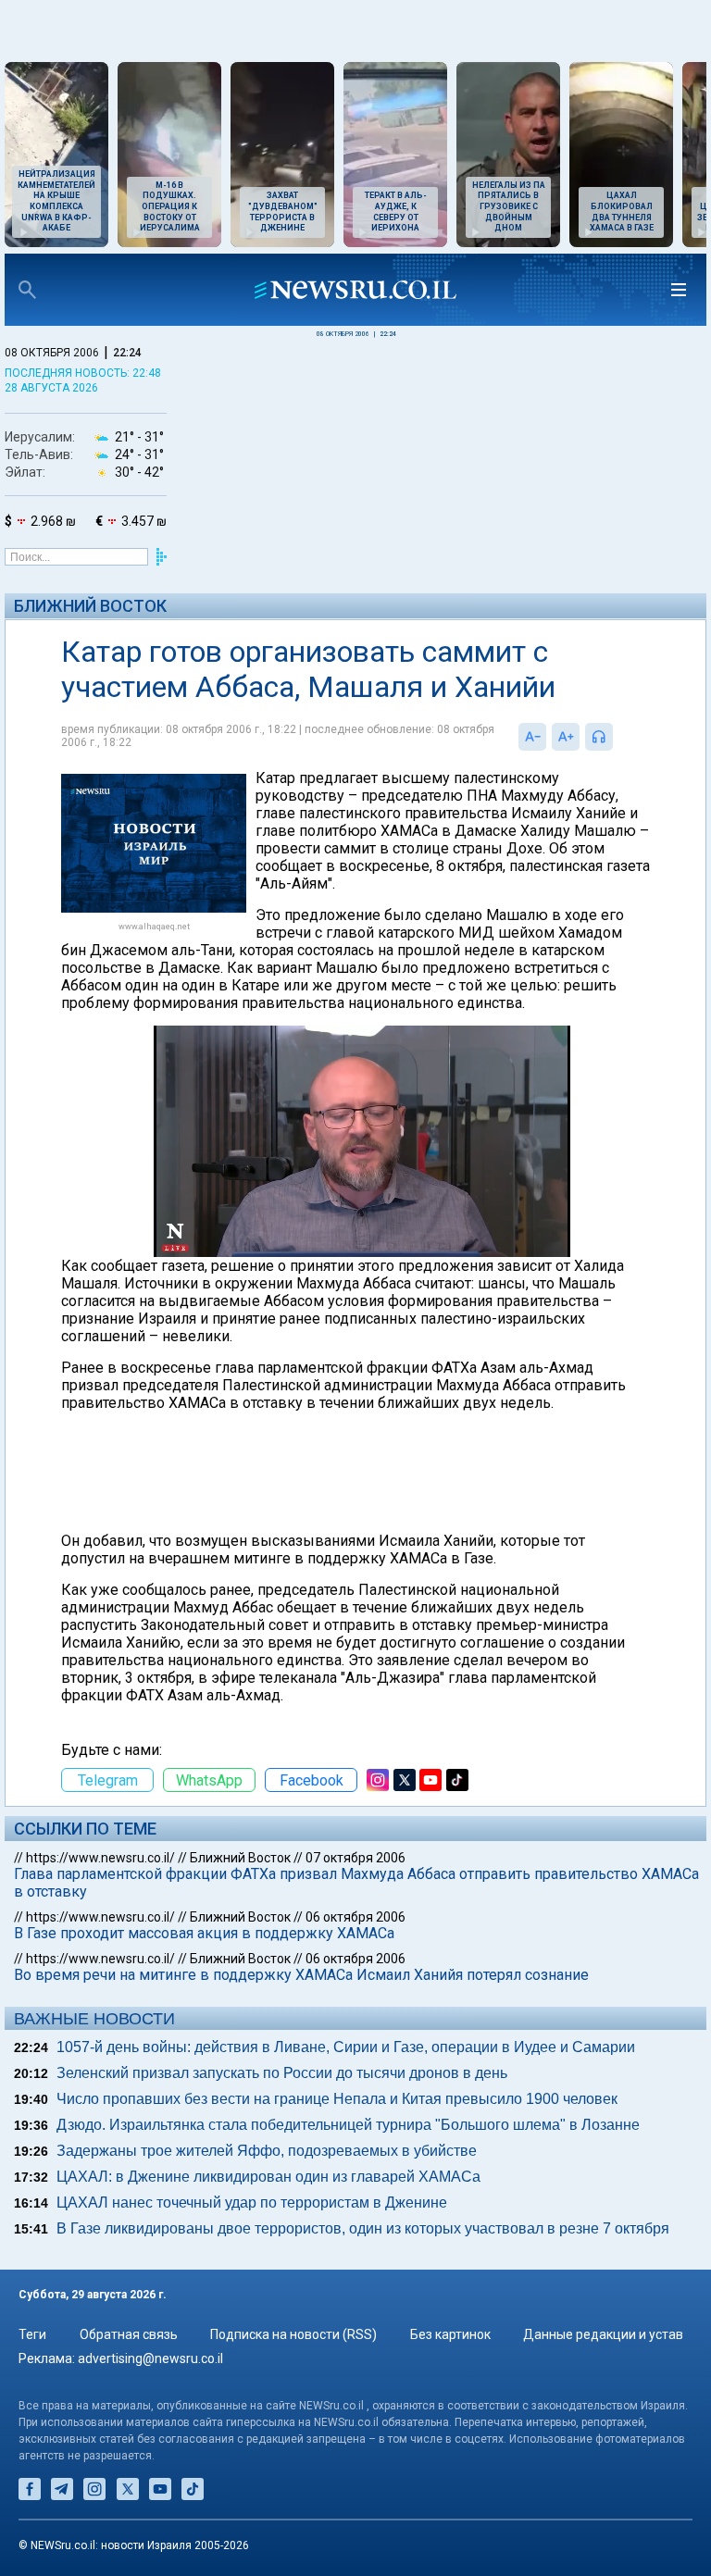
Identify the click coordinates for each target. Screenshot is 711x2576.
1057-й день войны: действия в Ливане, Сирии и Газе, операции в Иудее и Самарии (346, 2047)
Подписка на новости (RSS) (293, 2334)
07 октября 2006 (355, 1858)
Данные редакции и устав (603, 2334)
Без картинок (450, 2334)
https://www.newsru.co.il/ (100, 1858)
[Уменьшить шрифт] (532, 737)
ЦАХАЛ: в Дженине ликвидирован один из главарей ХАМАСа (268, 2177)
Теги (32, 2334)
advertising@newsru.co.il (150, 2358)
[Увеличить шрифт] (566, 737)
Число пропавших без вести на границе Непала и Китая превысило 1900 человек (337, 2099)
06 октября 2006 (355, 1917)
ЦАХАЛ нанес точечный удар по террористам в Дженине (252, 2203)
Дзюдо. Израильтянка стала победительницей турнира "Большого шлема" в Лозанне (348, 2125)
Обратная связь (129, 2334)
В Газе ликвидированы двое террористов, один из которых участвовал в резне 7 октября (363, 2228)
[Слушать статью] (617, 737)
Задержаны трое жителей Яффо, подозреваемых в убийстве (267, 2151)
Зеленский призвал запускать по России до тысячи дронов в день (282, 2073)
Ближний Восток (90, 606)
